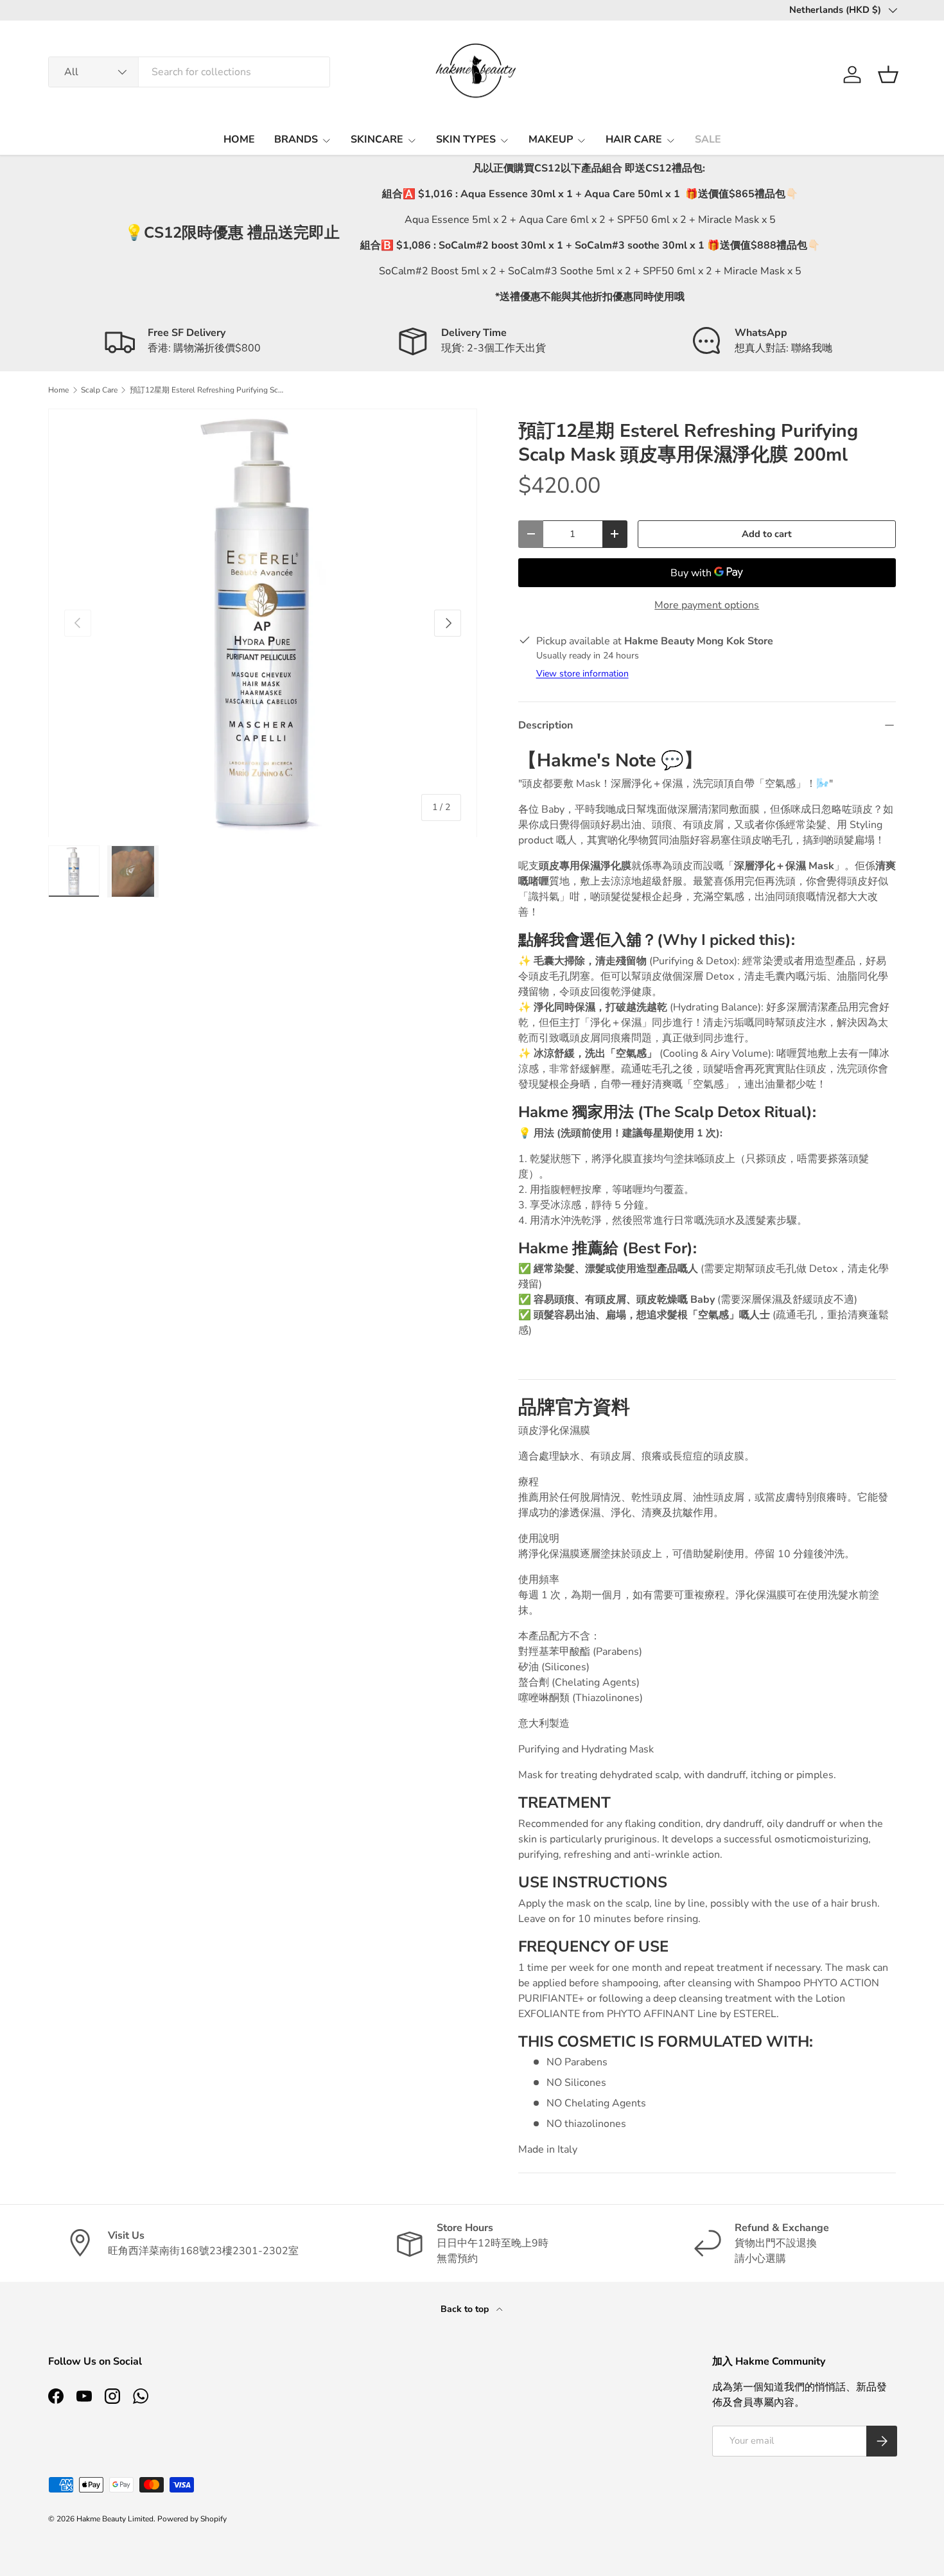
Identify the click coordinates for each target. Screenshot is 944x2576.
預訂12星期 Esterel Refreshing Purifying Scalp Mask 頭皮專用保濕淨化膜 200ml (207, 390)
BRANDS (296, 139)
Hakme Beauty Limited (115, 2519)
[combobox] (189, 72)
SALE (708, 139)
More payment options (707, 605)
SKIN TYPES (466, 139)
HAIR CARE (634, 139)
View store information (582, 674)
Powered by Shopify (192, 2519)
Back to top (466, 2309)
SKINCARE (377, 139)
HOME (239, 139)
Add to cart (767, 534)
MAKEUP (551, 139)
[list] (263, 623)
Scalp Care (99, 390)
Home (58, 390)
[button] (888, 75)
